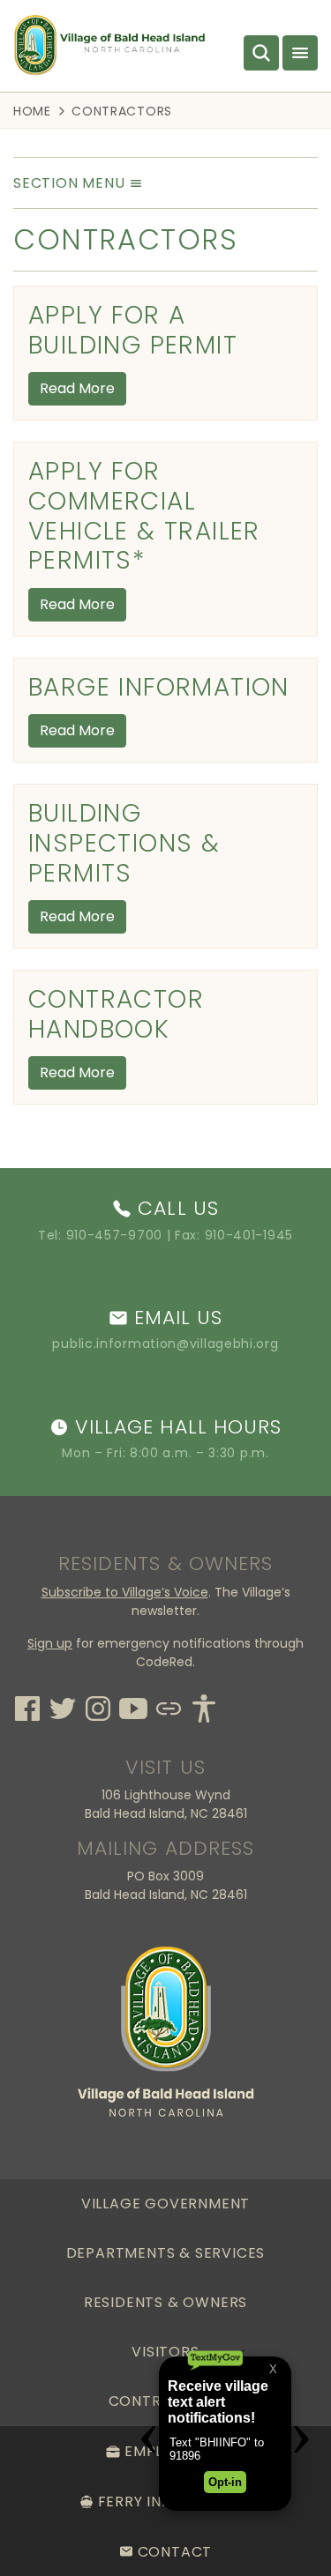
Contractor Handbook (116, 1014)
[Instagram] (98, 1706)
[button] (78, 182)
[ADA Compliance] (204, 1706)
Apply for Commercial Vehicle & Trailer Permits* (144, 516)
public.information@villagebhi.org (165, 1344)
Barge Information (159, 687)
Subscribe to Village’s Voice (125, 1592)
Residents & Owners (165, 2302)
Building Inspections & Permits (124, 843)
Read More (77, 388)
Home (32, 110)
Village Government (165, 2204)
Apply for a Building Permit (133, 330)
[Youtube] (133, 1706)
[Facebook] (27, 1706)
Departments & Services (166, 2253)
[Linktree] (169, 1706)
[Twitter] (63, 1706)
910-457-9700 (114, 1235)
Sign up (50, 1643)
